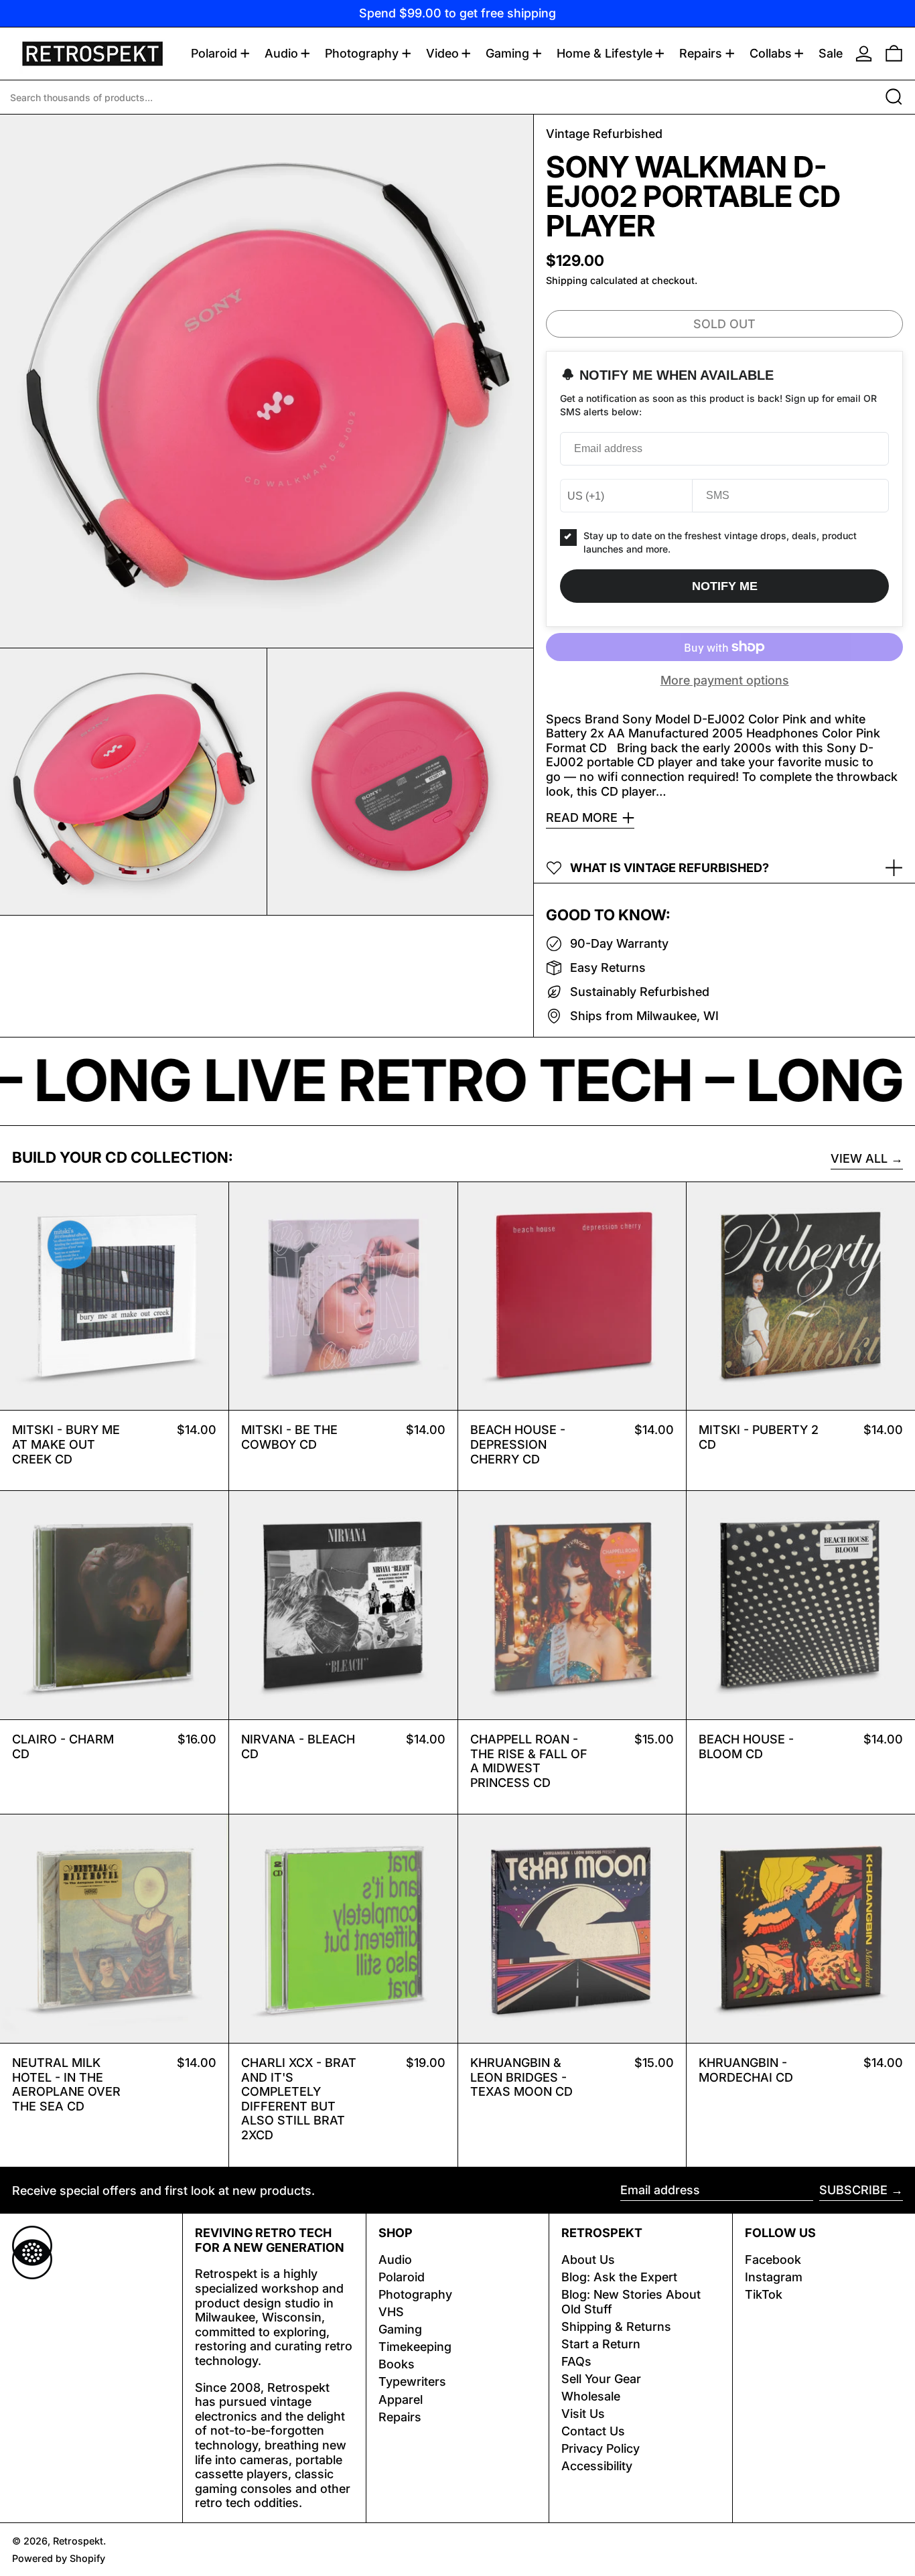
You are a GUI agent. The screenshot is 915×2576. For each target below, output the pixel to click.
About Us (588, 2260)
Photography (415, 2294)
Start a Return (601, 2344)
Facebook (773, 2260)
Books (397, 2364)
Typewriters (412, 2381)
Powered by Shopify (59, 2558)
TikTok (764, 2294)
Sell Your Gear (601, 2379)
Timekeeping (415, 2347)
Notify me (725, 586)
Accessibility (597, 2466)
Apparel (401, 2400)
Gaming (400, 2329)
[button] (894, 54)
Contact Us (593, 2431)
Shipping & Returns (616, 2327)
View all (859, 1158)
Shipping (567, 280)
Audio (395, 2260)
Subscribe (853, 2190)
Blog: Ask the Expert (619, 2277)
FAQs (576, 2361)
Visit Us (583, 2414)
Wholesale (591, 2396)
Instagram (774, 2277)
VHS (391, 2312)
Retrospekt (78, 2541)
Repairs (400, 2417)
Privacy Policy (601, 2448)
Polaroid (402, 2277)
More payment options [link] (725, 680)
